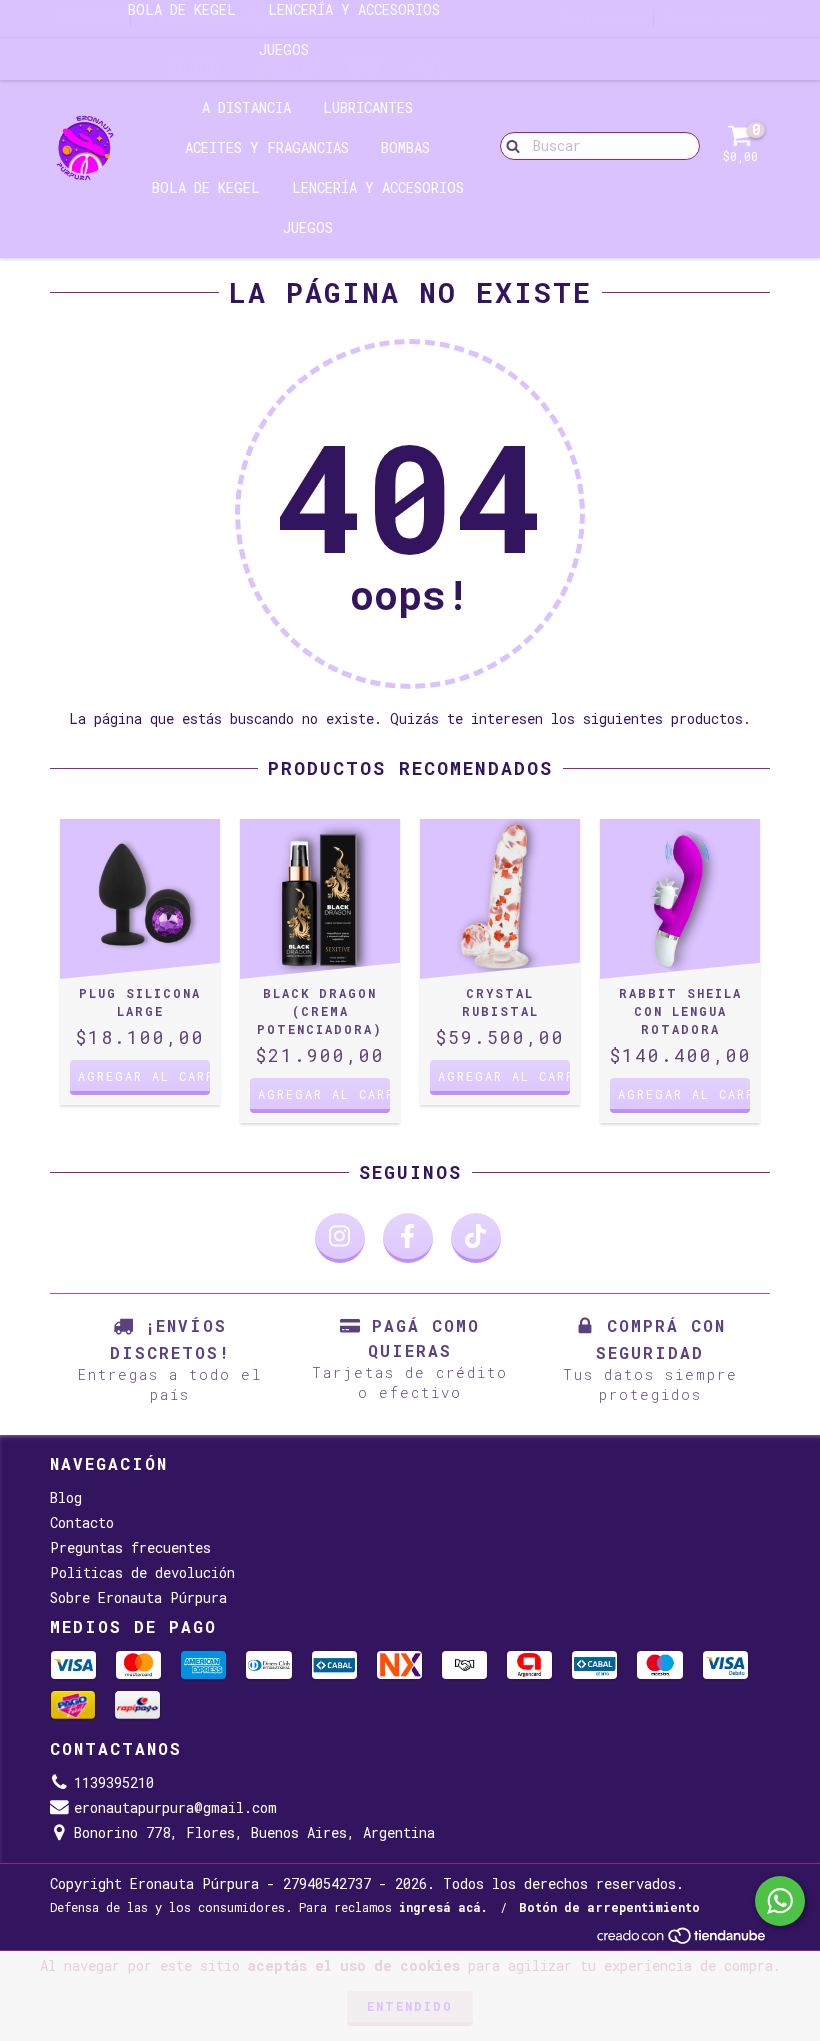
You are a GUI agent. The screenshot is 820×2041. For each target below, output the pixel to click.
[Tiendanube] (682, 1940)
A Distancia (246, 107)
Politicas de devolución (142, 1572)
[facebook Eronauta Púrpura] (408, 1238)
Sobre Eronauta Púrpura (138, 1597)
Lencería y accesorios (378, 187)
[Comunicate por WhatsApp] (780, 1901)
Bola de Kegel (206, 187)
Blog (66, 1497)
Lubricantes (368, 107)
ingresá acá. (443, 1907)
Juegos (284, 49)
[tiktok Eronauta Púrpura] (476, 1238)
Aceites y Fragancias (267, 147)
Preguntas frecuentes (130, 1547)
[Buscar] (508, 145)
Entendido (410, 2006)
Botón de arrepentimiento (609, 1907)
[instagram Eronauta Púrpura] (340, 1238)
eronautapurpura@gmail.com (175, 1807)
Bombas (405, 147)
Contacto (82, 1522)
